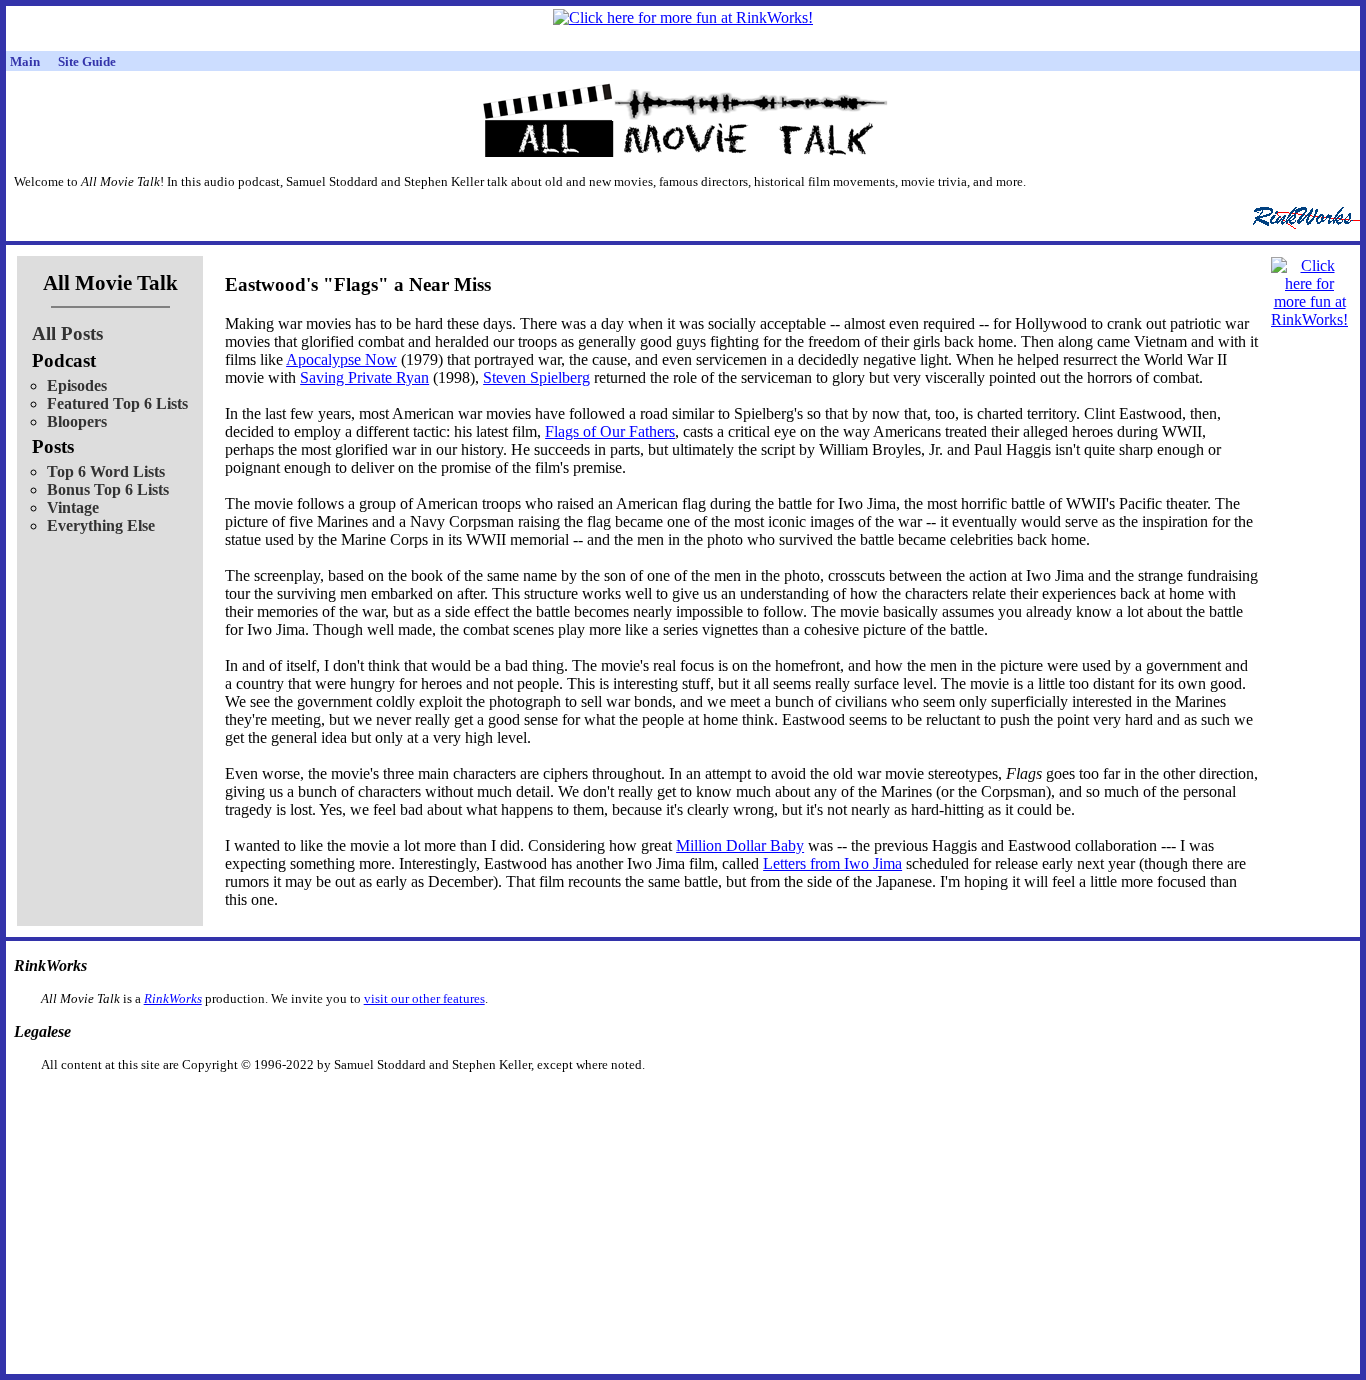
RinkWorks (173, 998)
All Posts (67, 333)
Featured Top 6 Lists (117, 403)
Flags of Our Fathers (610, 431)
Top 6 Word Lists (106, 471)
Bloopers (77, 421)
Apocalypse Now (341, 359)
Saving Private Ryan (364, 377)
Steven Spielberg (536, 377)
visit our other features (424, 998)
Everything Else (101, 525)
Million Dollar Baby (740, 845)
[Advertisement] (580, 1104)
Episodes (77, 385)
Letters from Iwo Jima (832, 863)
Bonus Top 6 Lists (108, 489)
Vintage (73, 507)
